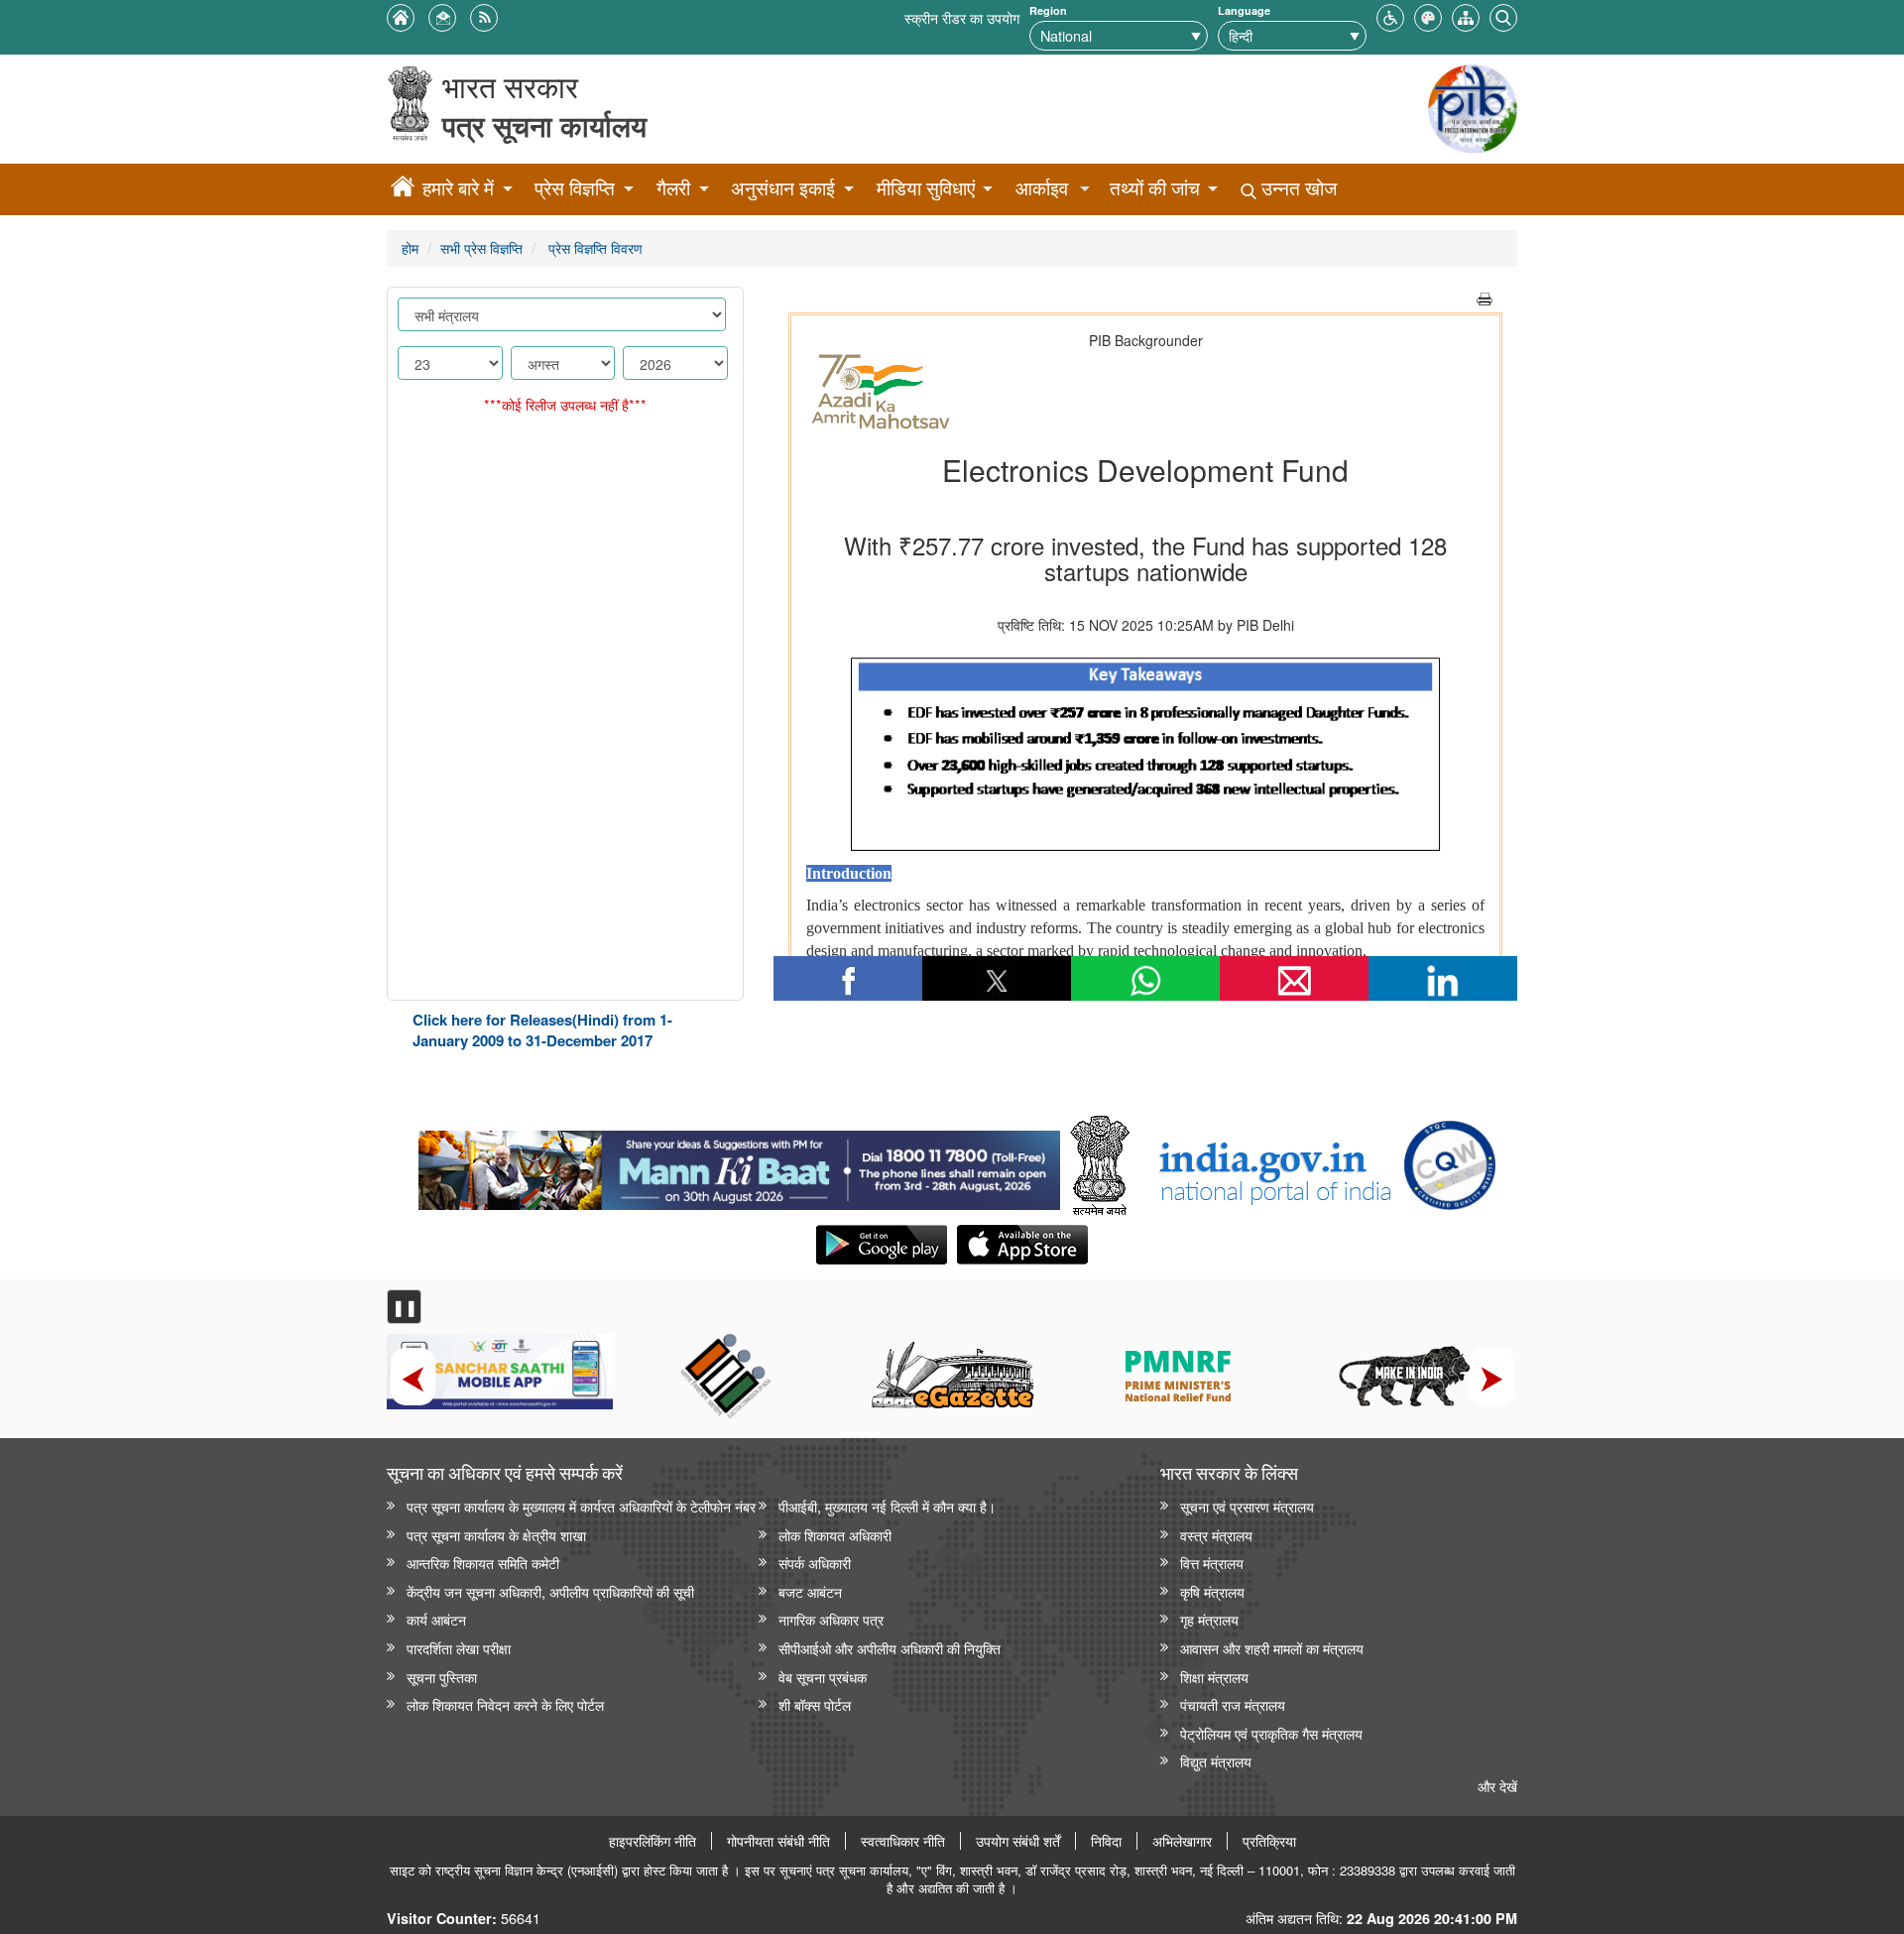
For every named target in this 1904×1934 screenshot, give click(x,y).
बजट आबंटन (810, 1591)
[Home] (403, 189)
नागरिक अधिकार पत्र (831, 1619)
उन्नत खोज (1297, 188)
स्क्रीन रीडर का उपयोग (962, 17)
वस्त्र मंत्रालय (1216, 1535)
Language (1244, 10)
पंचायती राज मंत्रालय (1233, 1704)
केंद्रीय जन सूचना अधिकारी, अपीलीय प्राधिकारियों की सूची (550, 1591)
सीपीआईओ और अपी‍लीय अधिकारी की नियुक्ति (890, 1648)
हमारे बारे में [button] (458, 188)
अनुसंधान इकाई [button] (783, 188)
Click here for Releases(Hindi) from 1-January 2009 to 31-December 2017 (542, 1030)
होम (410, 247)
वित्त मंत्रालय (1212, 1563)
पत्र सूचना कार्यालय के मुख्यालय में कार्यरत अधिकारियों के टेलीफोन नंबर (581, 1506)
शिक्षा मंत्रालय (1214, 1677)
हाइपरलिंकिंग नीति (653, 1841)
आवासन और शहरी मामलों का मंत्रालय (1272, 1648)
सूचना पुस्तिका (442, 1677)
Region (1048, 10)
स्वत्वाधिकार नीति (903, 1841)
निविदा (1106, 1841)
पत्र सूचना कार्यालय (544, 125)
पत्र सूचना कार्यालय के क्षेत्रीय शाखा (496, 1535)
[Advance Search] (1503, 15)
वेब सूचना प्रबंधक (823, 1677)
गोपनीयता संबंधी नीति (778, 1841)
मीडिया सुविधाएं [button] (926, 188)
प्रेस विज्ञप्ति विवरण (594, 247)
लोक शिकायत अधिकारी (835, 1535)
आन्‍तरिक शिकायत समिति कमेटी (483, 1563)
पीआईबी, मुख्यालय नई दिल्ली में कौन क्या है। (887, 1506)
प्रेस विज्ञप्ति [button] (575, 188)
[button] (1390, 15)
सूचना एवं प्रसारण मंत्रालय (1247, 1506)
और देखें (1497, 1786)
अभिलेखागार (1182, 1841)
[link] (739, 1165)
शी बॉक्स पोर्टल (815, 1704)
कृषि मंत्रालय (1212, 1591)
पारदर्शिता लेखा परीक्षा (459, 1648)
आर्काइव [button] (1042, 188)
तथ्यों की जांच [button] (1155, 188)
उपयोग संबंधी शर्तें (1018, 1841)
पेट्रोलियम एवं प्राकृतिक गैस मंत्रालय (1271, 1733)
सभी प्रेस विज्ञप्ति (481, 247)
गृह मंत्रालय (1209, 1619)
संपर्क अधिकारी (815, 1563)
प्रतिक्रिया (1269, 1841)
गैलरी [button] (673, 188)
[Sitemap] (1466, 15)
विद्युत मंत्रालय (1216, 1761)
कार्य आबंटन (436, 1619)
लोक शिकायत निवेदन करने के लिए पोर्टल (505, 1704)
